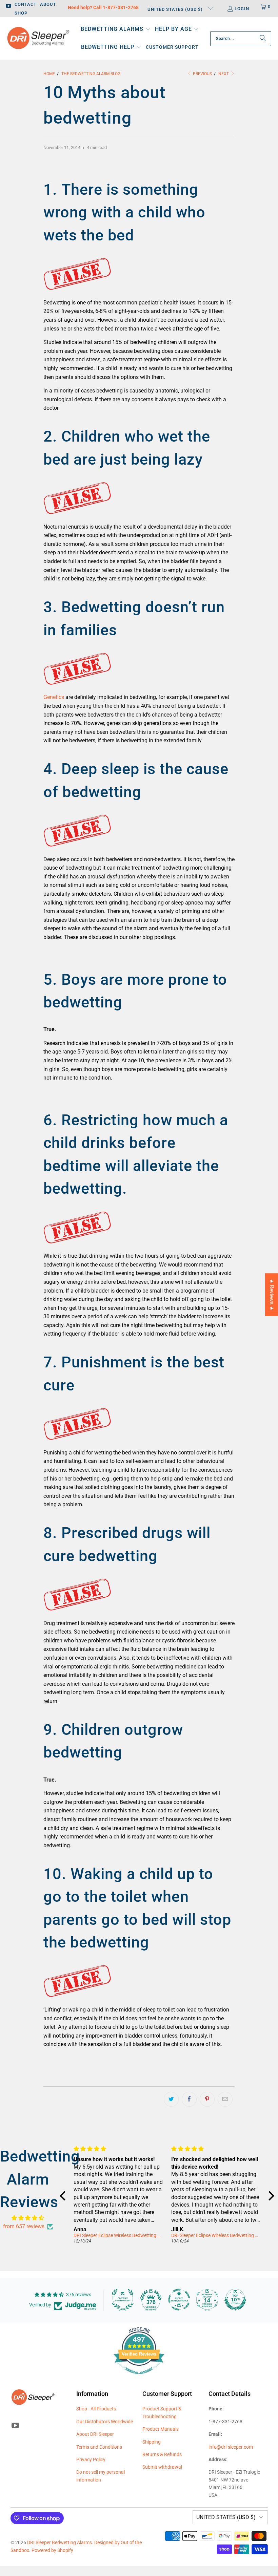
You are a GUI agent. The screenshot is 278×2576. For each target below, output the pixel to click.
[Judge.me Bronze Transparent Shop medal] (179, 2300)
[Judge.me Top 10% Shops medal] (235, 2300)
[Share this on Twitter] (171, 2099)
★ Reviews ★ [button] (272, 1295)
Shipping (152, 2442)
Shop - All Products (96, 2409)
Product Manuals (161, 2429)
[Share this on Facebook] (189, 2099)
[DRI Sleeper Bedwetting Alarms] (38, 39)
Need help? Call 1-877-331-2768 (103, 7)
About (48, 4)
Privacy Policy (91, 2460)
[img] (28, 2218)
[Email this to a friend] (225, 2099)
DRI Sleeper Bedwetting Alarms (59, 2542)
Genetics (54, 697)
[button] (116, 30)
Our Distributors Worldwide (105, 2422)
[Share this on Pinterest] (207, 2099)
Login (242, 9)
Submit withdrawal (162, 2467)
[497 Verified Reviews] (139, 2378)
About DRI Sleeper (95, 2434)
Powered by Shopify (52, 2550)
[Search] (263, 39)
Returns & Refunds (162, 2454)
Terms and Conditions (99, 2447)
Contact (26, 4)
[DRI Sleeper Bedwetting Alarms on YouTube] (8, 7)
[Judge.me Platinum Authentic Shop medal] (123, 2300)
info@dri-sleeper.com (231, 2447)
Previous (202, 74)
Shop (21, 13)
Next (224, 74)
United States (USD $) (176, 9)
